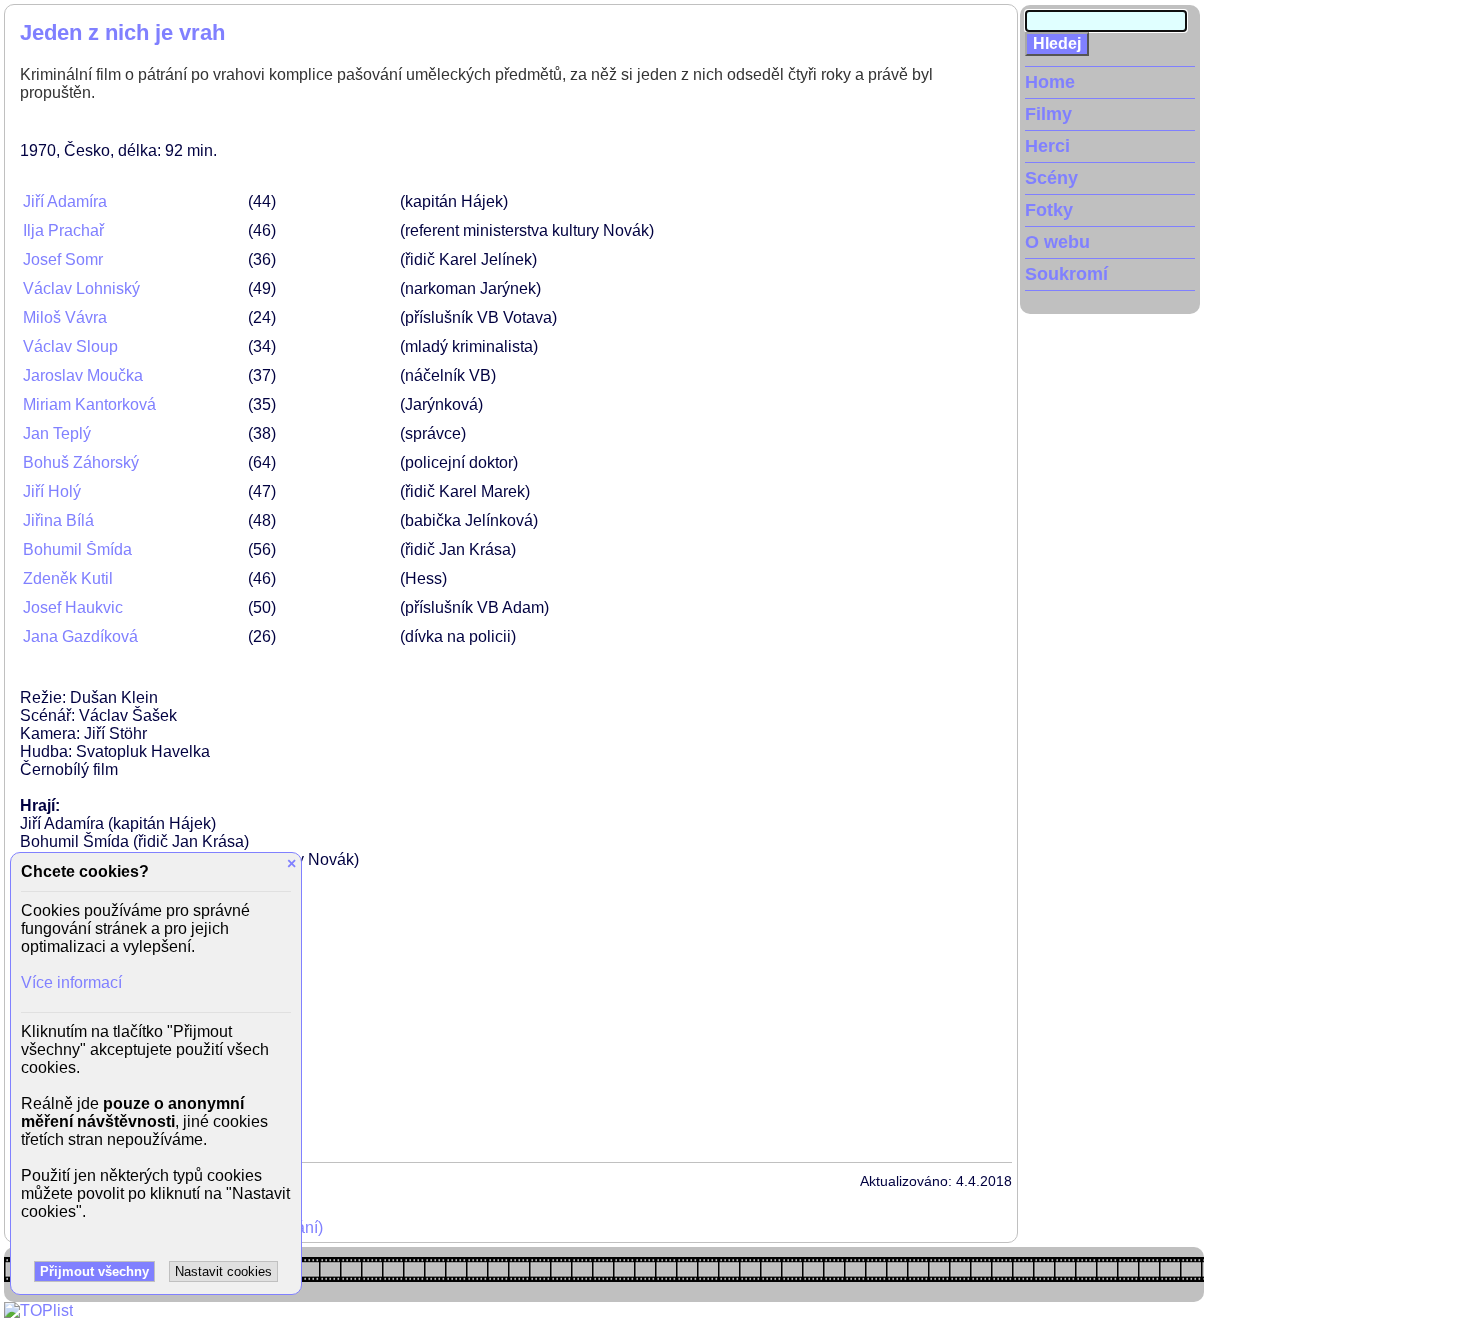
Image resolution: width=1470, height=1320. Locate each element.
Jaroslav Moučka (83, 375)
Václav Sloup (70, 346)
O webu (1057, 242)
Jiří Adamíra (65, 201)
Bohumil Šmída (77, 549)
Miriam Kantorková (89, 404)
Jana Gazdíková (80, 636)
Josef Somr (63, 259)
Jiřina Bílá (58, 520)
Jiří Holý (52, 491)
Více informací (71, 982)
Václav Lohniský (81, 288)
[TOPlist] (38, 1310)
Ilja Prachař (63, 230)
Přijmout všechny (94, 1271)
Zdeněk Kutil (68, 578)
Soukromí (1066, 274)
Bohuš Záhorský (81, 462)
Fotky (1049, 210)
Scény (1051, 178)
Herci (1047, 146)
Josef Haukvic (73, 607)
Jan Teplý (57, 433)
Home (1050, 82)
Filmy (1048, 114)
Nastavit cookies (223, 1271)
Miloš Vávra (65, 317)
